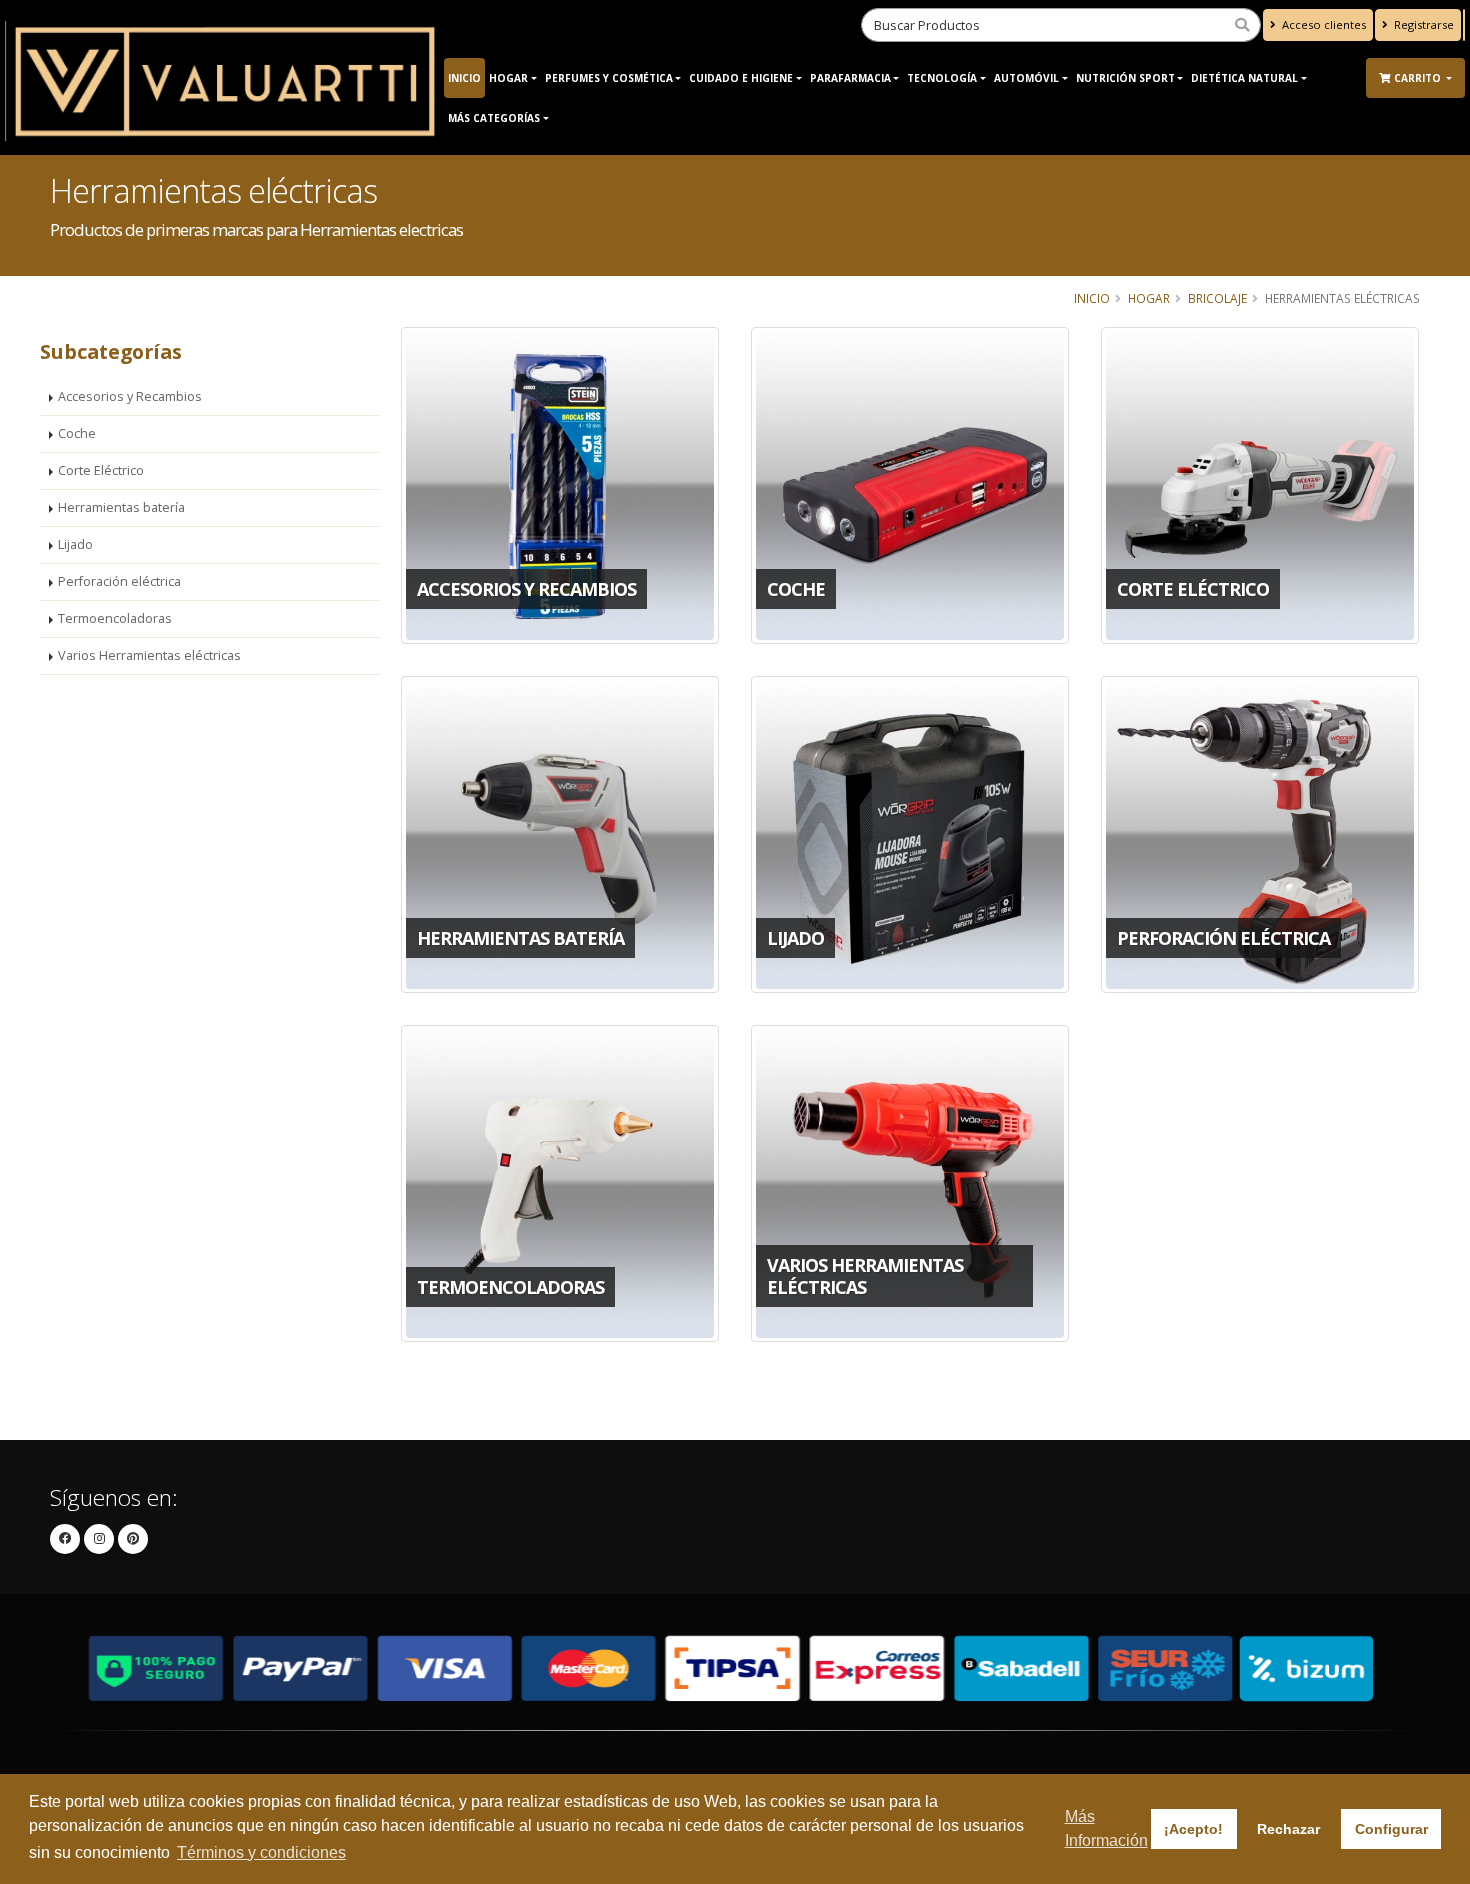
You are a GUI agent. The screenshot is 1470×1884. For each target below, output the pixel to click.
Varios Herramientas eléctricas (149, 655)
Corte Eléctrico (101, 470)
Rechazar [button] (1288, 1829)
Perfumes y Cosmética (609, 78)
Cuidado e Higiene (741, 78)
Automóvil (1026, 78)
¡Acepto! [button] (1193, 1829)
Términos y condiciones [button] (261, 1852)
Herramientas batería (121, 507)
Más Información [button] (1106, 1828)
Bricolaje (1217, 298)
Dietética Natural (1244, 78)
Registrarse (1422, 24)
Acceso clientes (1322, 24)
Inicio (464, 78)
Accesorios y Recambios (130, 396)
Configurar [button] (1391, 1829)
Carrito (1419, 78)
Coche (77, 433)
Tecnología (942, 78)
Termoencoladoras (115, 618)
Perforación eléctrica (119, 581)
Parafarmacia (850, 78)
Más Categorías (494, 118)
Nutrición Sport (1125, 78)
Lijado (75, 544)
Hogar (508, 78)
